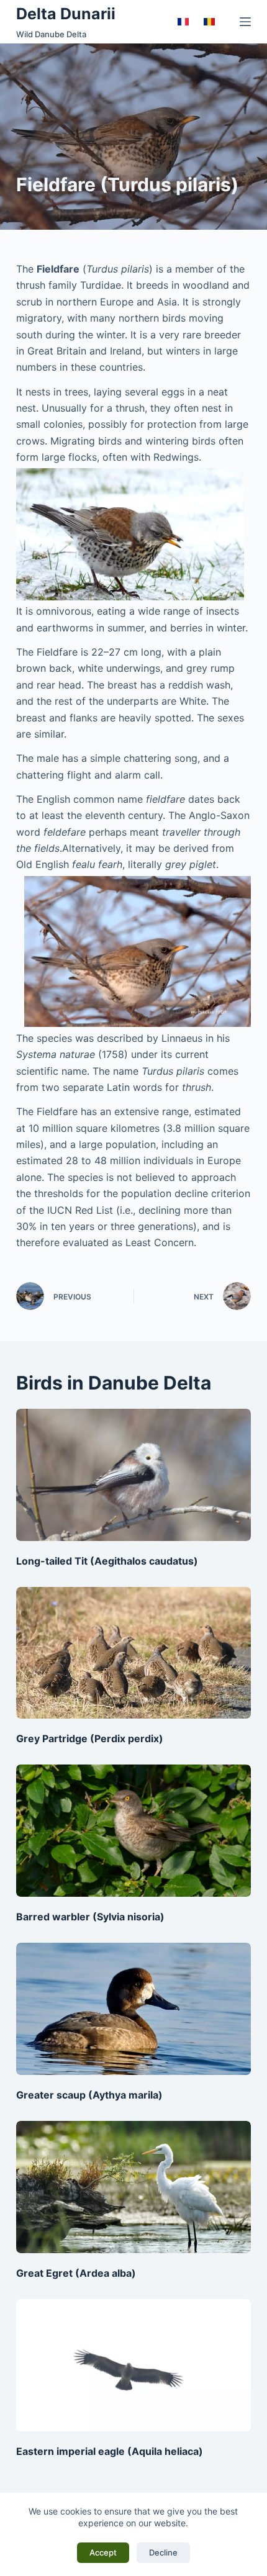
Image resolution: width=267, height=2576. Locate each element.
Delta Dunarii (66, 14)
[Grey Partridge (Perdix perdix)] (133, 1653)
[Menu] (245, 22)
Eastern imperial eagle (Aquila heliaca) (110, 2451)
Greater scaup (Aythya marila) (89, 2095)
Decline (163, 2552)
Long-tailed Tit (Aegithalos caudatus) (107, 1561)
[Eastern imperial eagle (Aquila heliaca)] (133, 2365)
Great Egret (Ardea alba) (76, 2273)
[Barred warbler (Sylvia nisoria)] (133, 1831)
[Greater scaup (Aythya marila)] (133, 2009)
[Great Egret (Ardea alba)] (133, 2187)
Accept (103, 2552)
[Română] (209, 22)
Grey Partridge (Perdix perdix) (90, 1738)
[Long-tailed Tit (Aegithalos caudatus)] (133, 1475)
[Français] (183, 22)
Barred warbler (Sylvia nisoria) (90, 1917)
